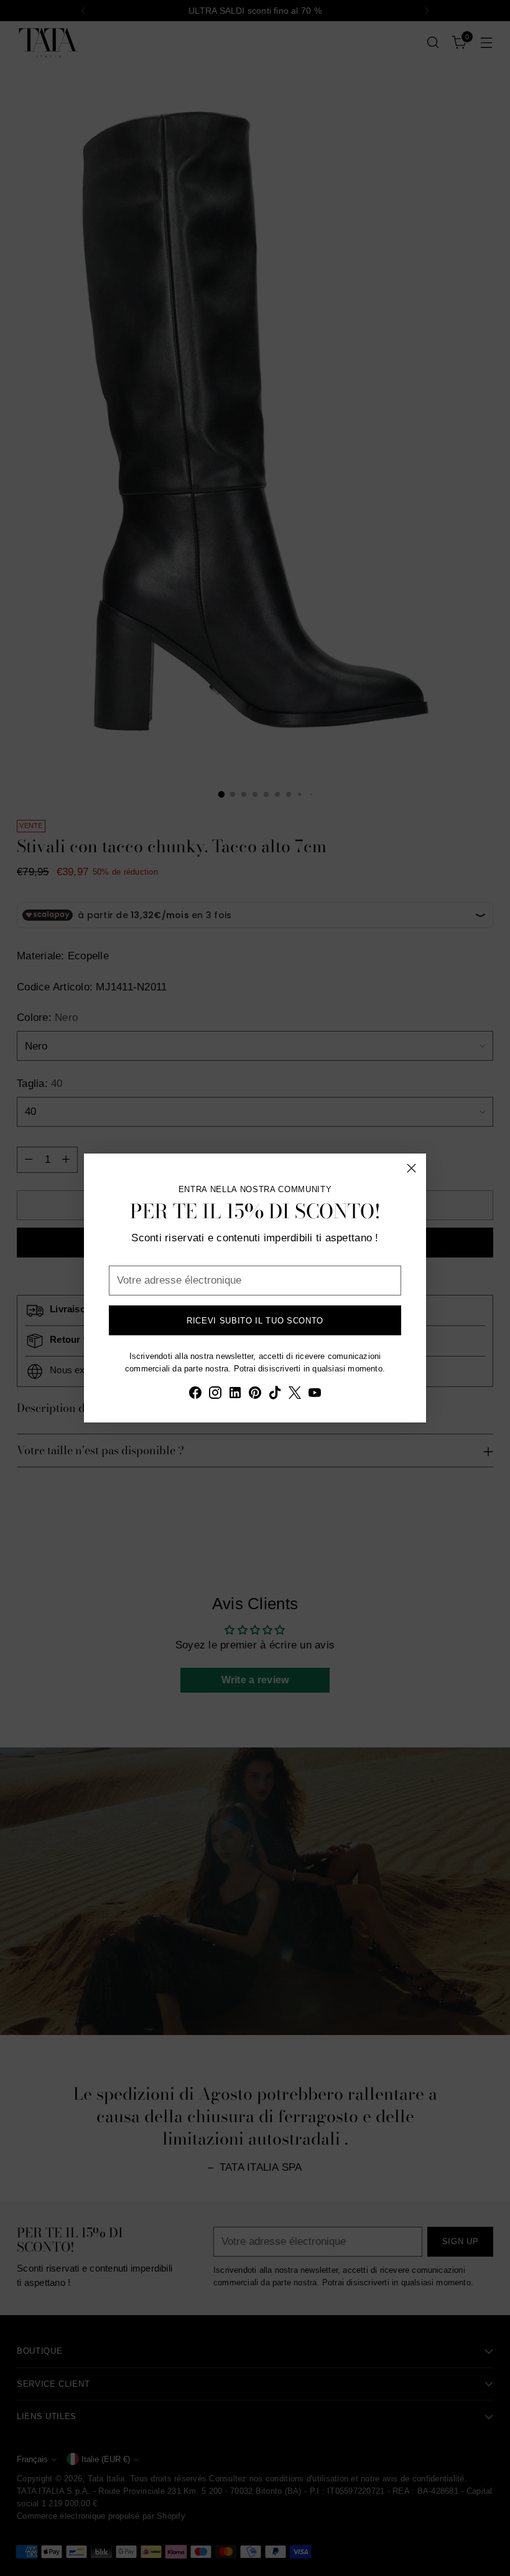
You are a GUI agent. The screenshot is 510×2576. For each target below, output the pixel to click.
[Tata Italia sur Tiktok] (275, 1395)
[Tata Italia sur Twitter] (295, 1395)
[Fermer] (411, 1168)
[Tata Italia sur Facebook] (195, 1395)
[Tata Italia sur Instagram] (215, 1395)
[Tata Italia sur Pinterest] (255, 1395)
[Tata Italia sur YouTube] (315, 1395)
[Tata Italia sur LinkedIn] (235, 1395)
